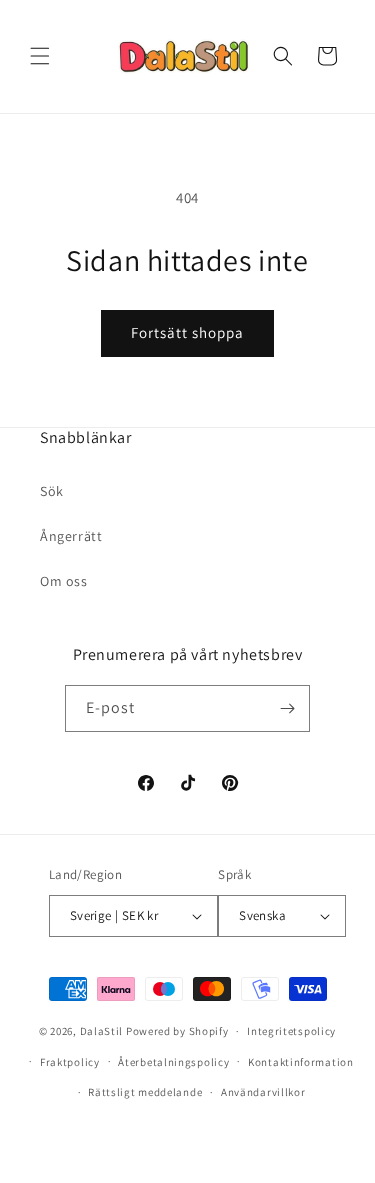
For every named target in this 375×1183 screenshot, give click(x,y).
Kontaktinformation (301, 1062)
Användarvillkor (263, 1092)
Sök (52, 491)
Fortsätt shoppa (187, 332)
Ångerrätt (71, 536)
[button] (40, 56)
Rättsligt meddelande (145, 1092)
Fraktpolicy (70, 1062)
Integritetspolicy (291, 1031)
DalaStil (102, 1031)
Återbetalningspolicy (173, 1062)
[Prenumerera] (287, 708)
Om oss (64, 581)
